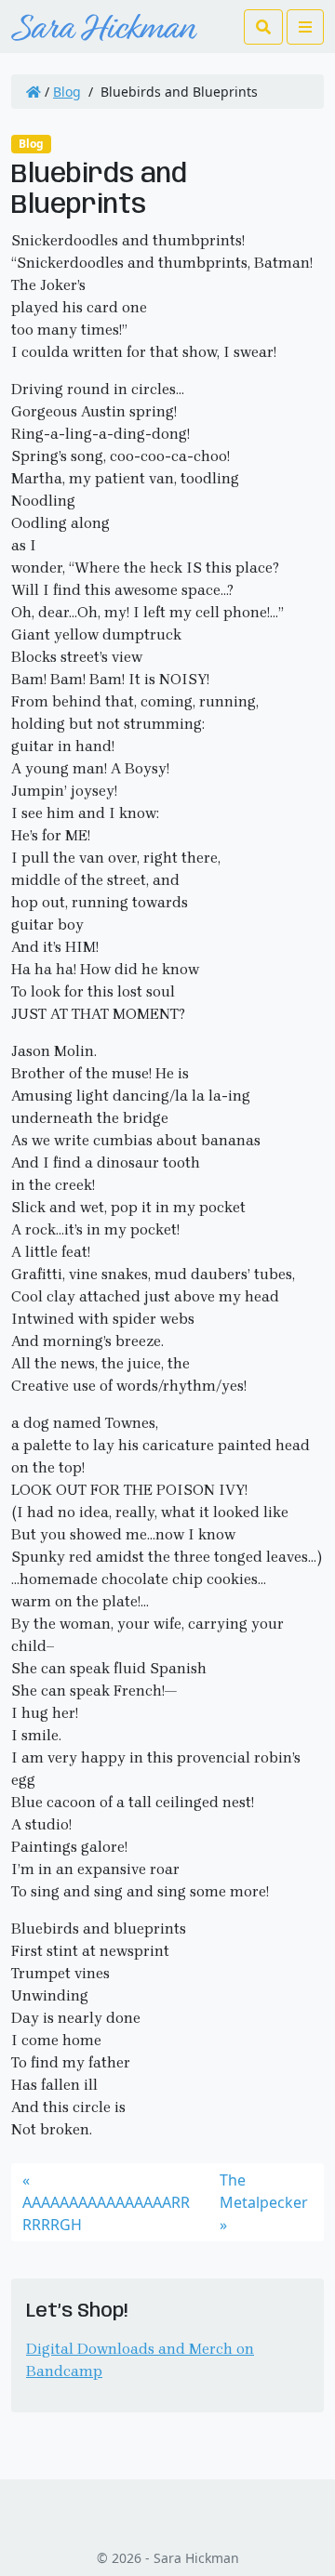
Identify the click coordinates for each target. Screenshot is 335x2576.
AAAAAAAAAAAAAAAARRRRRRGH (106, 2213)
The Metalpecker (264, 2191)
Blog (67, 92)
